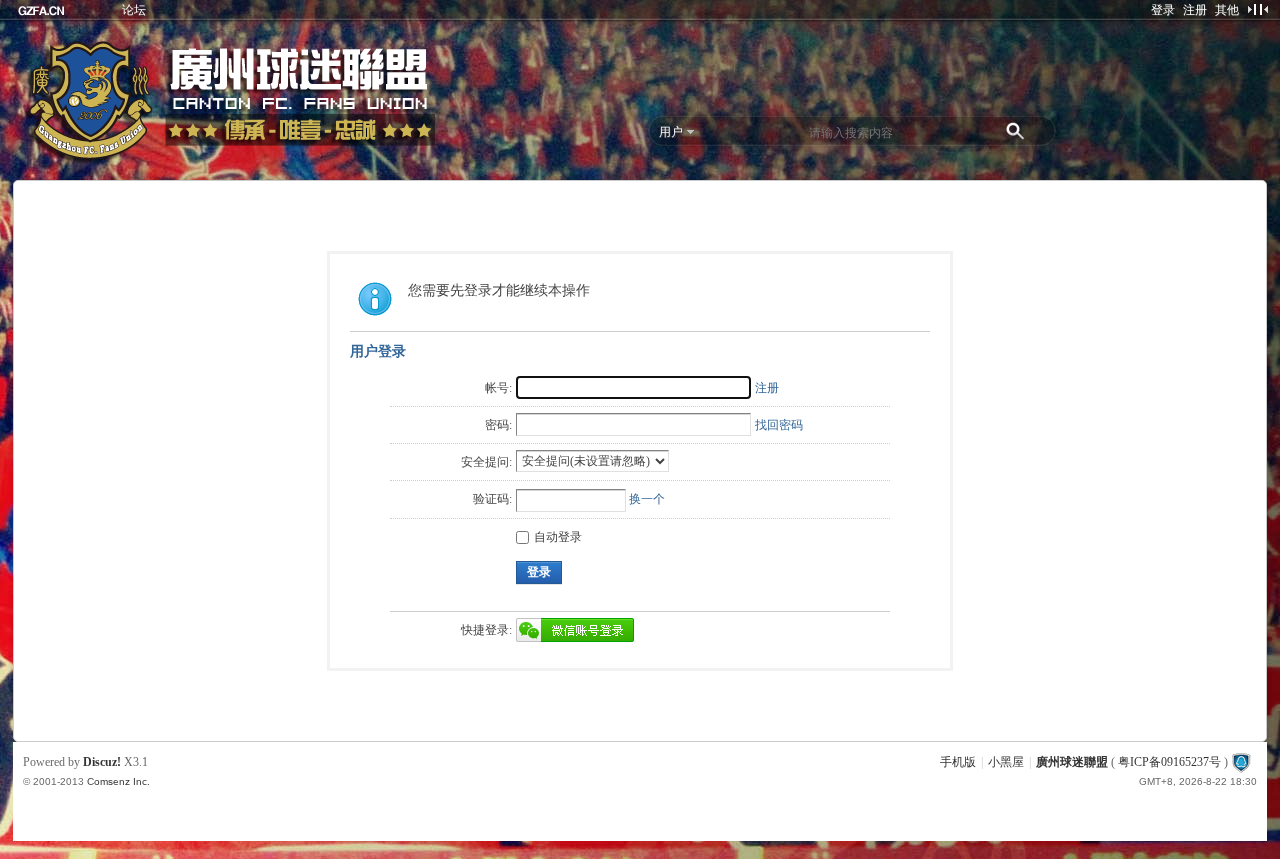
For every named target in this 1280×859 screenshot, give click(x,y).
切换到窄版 (1257, 9)
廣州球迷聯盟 (1072, 762)
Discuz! (102, 762)
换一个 (647, 499)
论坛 (134, 10)
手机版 (958, 762)
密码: (498, 425)
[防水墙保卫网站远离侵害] (1241, 762)
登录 (1163, 10)
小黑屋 (1006, 762)
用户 (671, 132)
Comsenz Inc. (118, 781)
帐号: (498, 388)
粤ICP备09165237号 (1169, 762)
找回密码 (779, 425)
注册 (1195, 10)
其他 (1227, 10)
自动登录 (558, 537)
